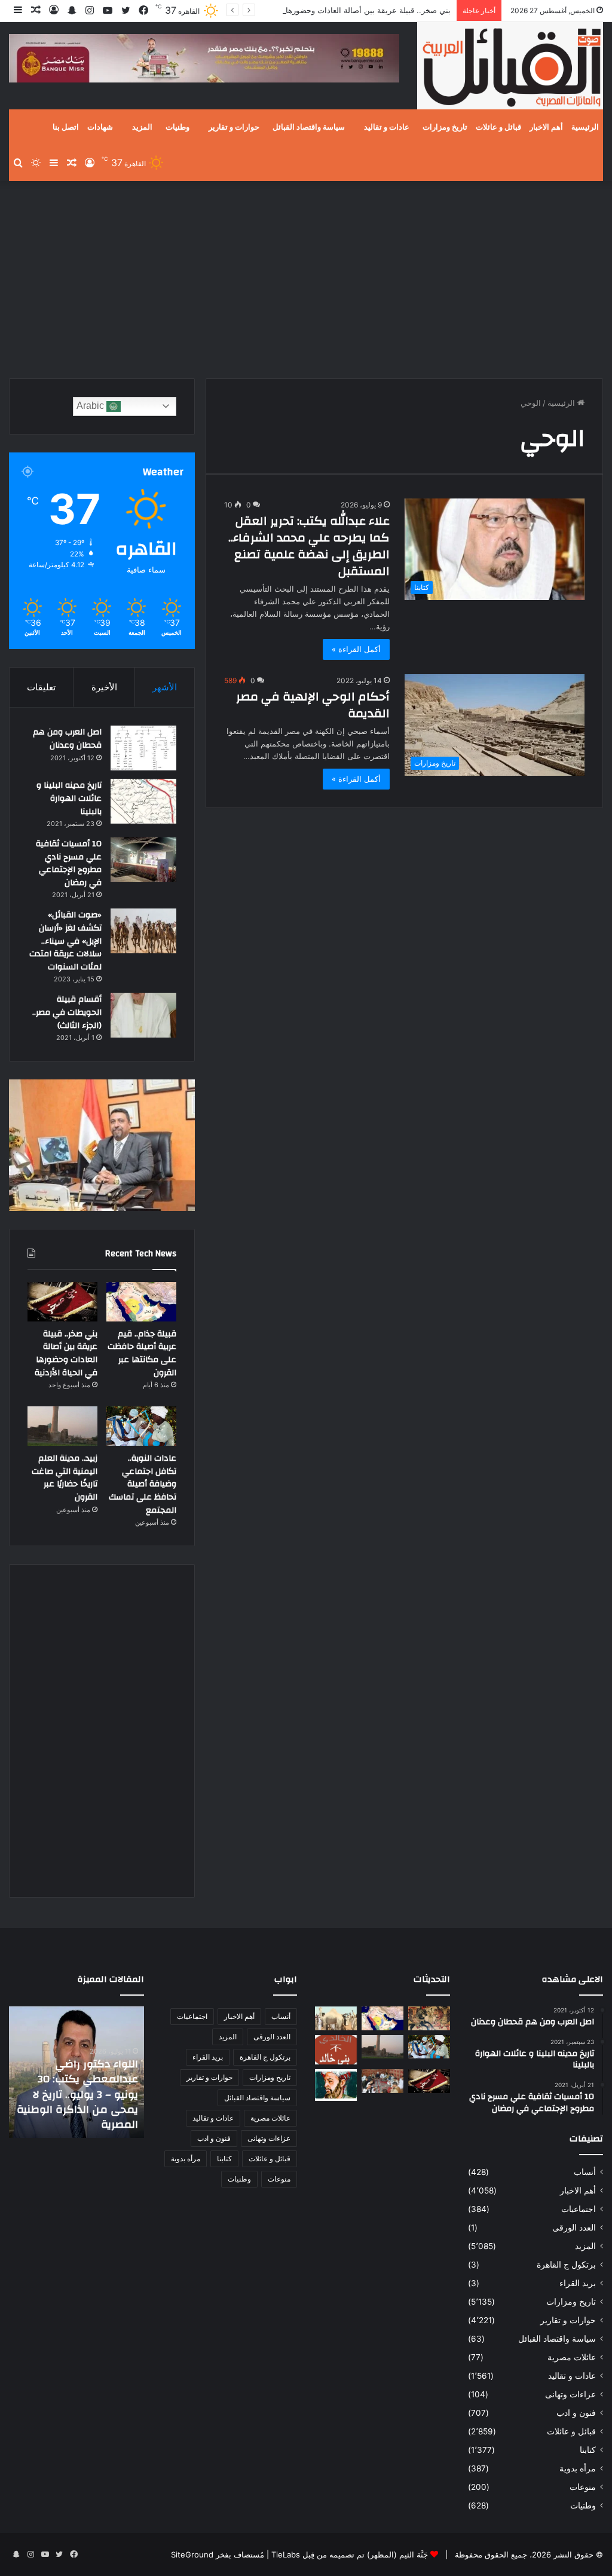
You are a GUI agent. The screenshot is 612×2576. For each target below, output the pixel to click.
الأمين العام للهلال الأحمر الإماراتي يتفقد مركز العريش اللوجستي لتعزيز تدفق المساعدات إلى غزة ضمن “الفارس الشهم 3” (78, 2094)
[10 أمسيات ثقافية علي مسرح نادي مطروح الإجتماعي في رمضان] (143, 860)
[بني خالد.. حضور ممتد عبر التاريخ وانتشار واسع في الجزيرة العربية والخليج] (336, 2050)
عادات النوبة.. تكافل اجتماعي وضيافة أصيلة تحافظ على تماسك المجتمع (143, 1484)
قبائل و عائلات (498, 127)
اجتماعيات (579, 2209)
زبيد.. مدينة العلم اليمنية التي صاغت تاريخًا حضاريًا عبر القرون (65, 1478)
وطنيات (178, 127)
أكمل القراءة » (356, 649)
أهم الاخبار (546, 127)
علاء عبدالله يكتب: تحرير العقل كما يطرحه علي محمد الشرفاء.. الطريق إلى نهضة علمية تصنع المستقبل (309, 546)
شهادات (100, 127)
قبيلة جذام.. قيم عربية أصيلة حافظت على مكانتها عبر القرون (142, 1353)
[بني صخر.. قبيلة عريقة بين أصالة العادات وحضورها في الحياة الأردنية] (62, 1302)
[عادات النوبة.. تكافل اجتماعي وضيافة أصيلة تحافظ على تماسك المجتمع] (141, 1426)
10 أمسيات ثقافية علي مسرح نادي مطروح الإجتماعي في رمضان (69, 863)
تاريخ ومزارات (445, 127)
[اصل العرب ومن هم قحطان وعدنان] (143, 748)
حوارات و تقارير (234, 127)
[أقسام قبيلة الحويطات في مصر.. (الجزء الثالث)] (143, 1015)
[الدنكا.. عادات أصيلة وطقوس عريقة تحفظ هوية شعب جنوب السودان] (336, 2018)
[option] (76, 2072)
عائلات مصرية (572, 2357)
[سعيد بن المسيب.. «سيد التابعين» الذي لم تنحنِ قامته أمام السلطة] (336, 2085)
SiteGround (192, 2554)
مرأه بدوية (578, 2468)
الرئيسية (585, 127)
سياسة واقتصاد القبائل (309, 127)
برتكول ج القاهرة (566, 2265)
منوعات (583, 2487)
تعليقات (41, 687)
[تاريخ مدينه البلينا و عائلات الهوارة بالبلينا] (143, 801)
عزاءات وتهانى (570, 2394)
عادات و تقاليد (387, 127)
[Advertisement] (306, 277)
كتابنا (588, 2450)
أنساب (585, 2172)
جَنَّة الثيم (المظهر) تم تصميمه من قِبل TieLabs (350, 2554)
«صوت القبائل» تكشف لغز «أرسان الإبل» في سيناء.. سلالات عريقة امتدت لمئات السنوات (65, 941)
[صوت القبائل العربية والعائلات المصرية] (510, 68)
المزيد (142, 127)
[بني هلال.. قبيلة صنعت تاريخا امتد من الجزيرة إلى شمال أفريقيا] (429, 2018)
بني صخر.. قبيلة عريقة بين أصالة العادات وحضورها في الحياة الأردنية (339, 10)
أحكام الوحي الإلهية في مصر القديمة (313, 705)
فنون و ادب (576, 2413)
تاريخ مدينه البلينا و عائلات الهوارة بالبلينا (69, 798)
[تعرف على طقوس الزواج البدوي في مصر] (382, 2081)
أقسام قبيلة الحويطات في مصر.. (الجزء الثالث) (67, 1012)
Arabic (91, 406)
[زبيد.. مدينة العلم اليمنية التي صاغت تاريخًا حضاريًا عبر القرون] (62, 1426)
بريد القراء (578, 2283)
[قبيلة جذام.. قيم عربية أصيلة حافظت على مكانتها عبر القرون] (141, 1302)
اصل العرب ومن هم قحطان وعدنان (67, 739)
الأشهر (165, 687)
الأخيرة (104, 687)
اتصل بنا (66, 127)
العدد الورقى (574, 2228)
